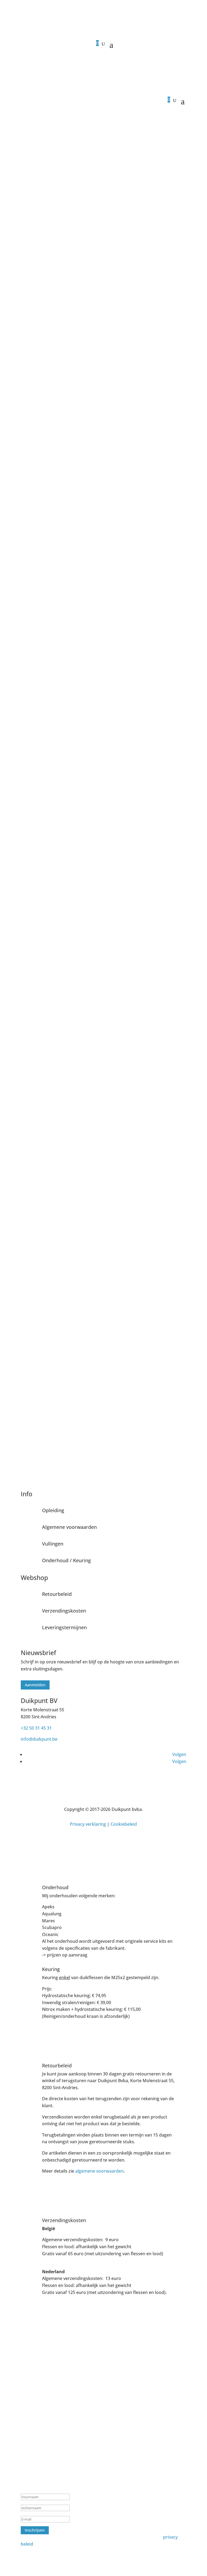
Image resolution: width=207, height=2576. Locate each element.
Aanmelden (35, 1685)
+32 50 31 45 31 (36, 1728)
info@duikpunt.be (39, 1739)
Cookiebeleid (124, 1824)
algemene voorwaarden (99, 2171)
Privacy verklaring (88, 1824)
